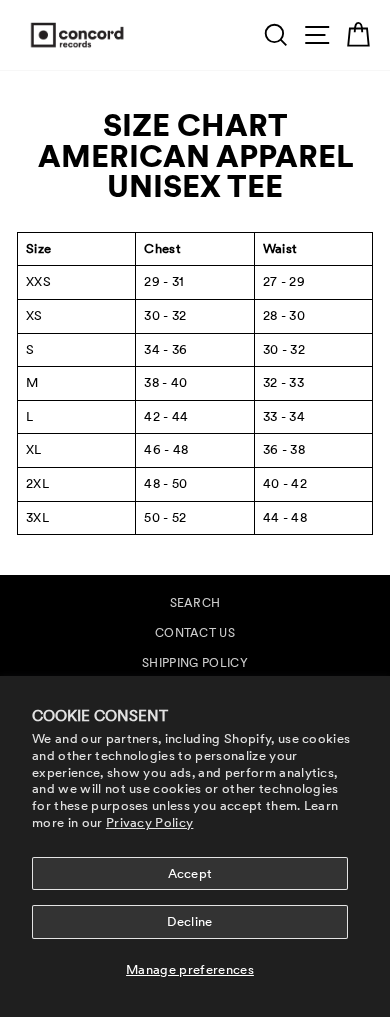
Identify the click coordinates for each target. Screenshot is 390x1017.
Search (195, 603)
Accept (190, 873)
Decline (189, 921)
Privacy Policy (150, 822)
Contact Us (195, 633)
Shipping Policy (195, 663)
